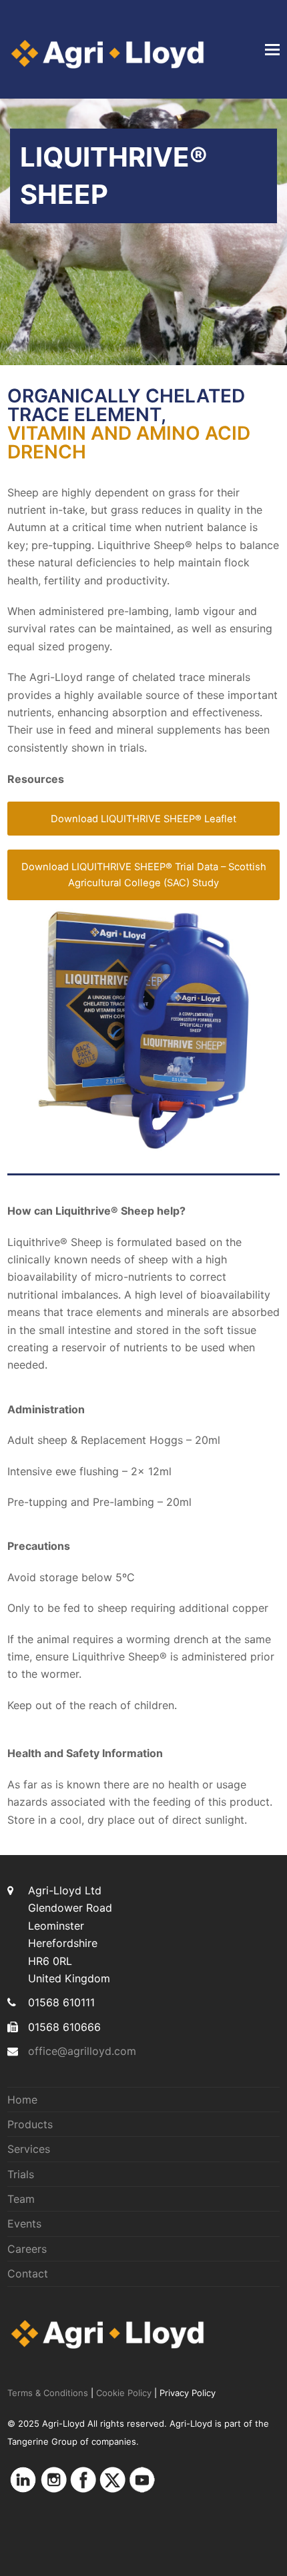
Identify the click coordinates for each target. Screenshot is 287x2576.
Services (29, 2149)
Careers (27, 2249)
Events (24, 2224)
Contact (28, 2273)
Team (21, 2199)
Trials (21, 2174)
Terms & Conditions (48, 2393)
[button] (272, 49)
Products (30, 2124)
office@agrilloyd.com (82, 2051)
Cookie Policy (124, 2393)
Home (22, 2100)
